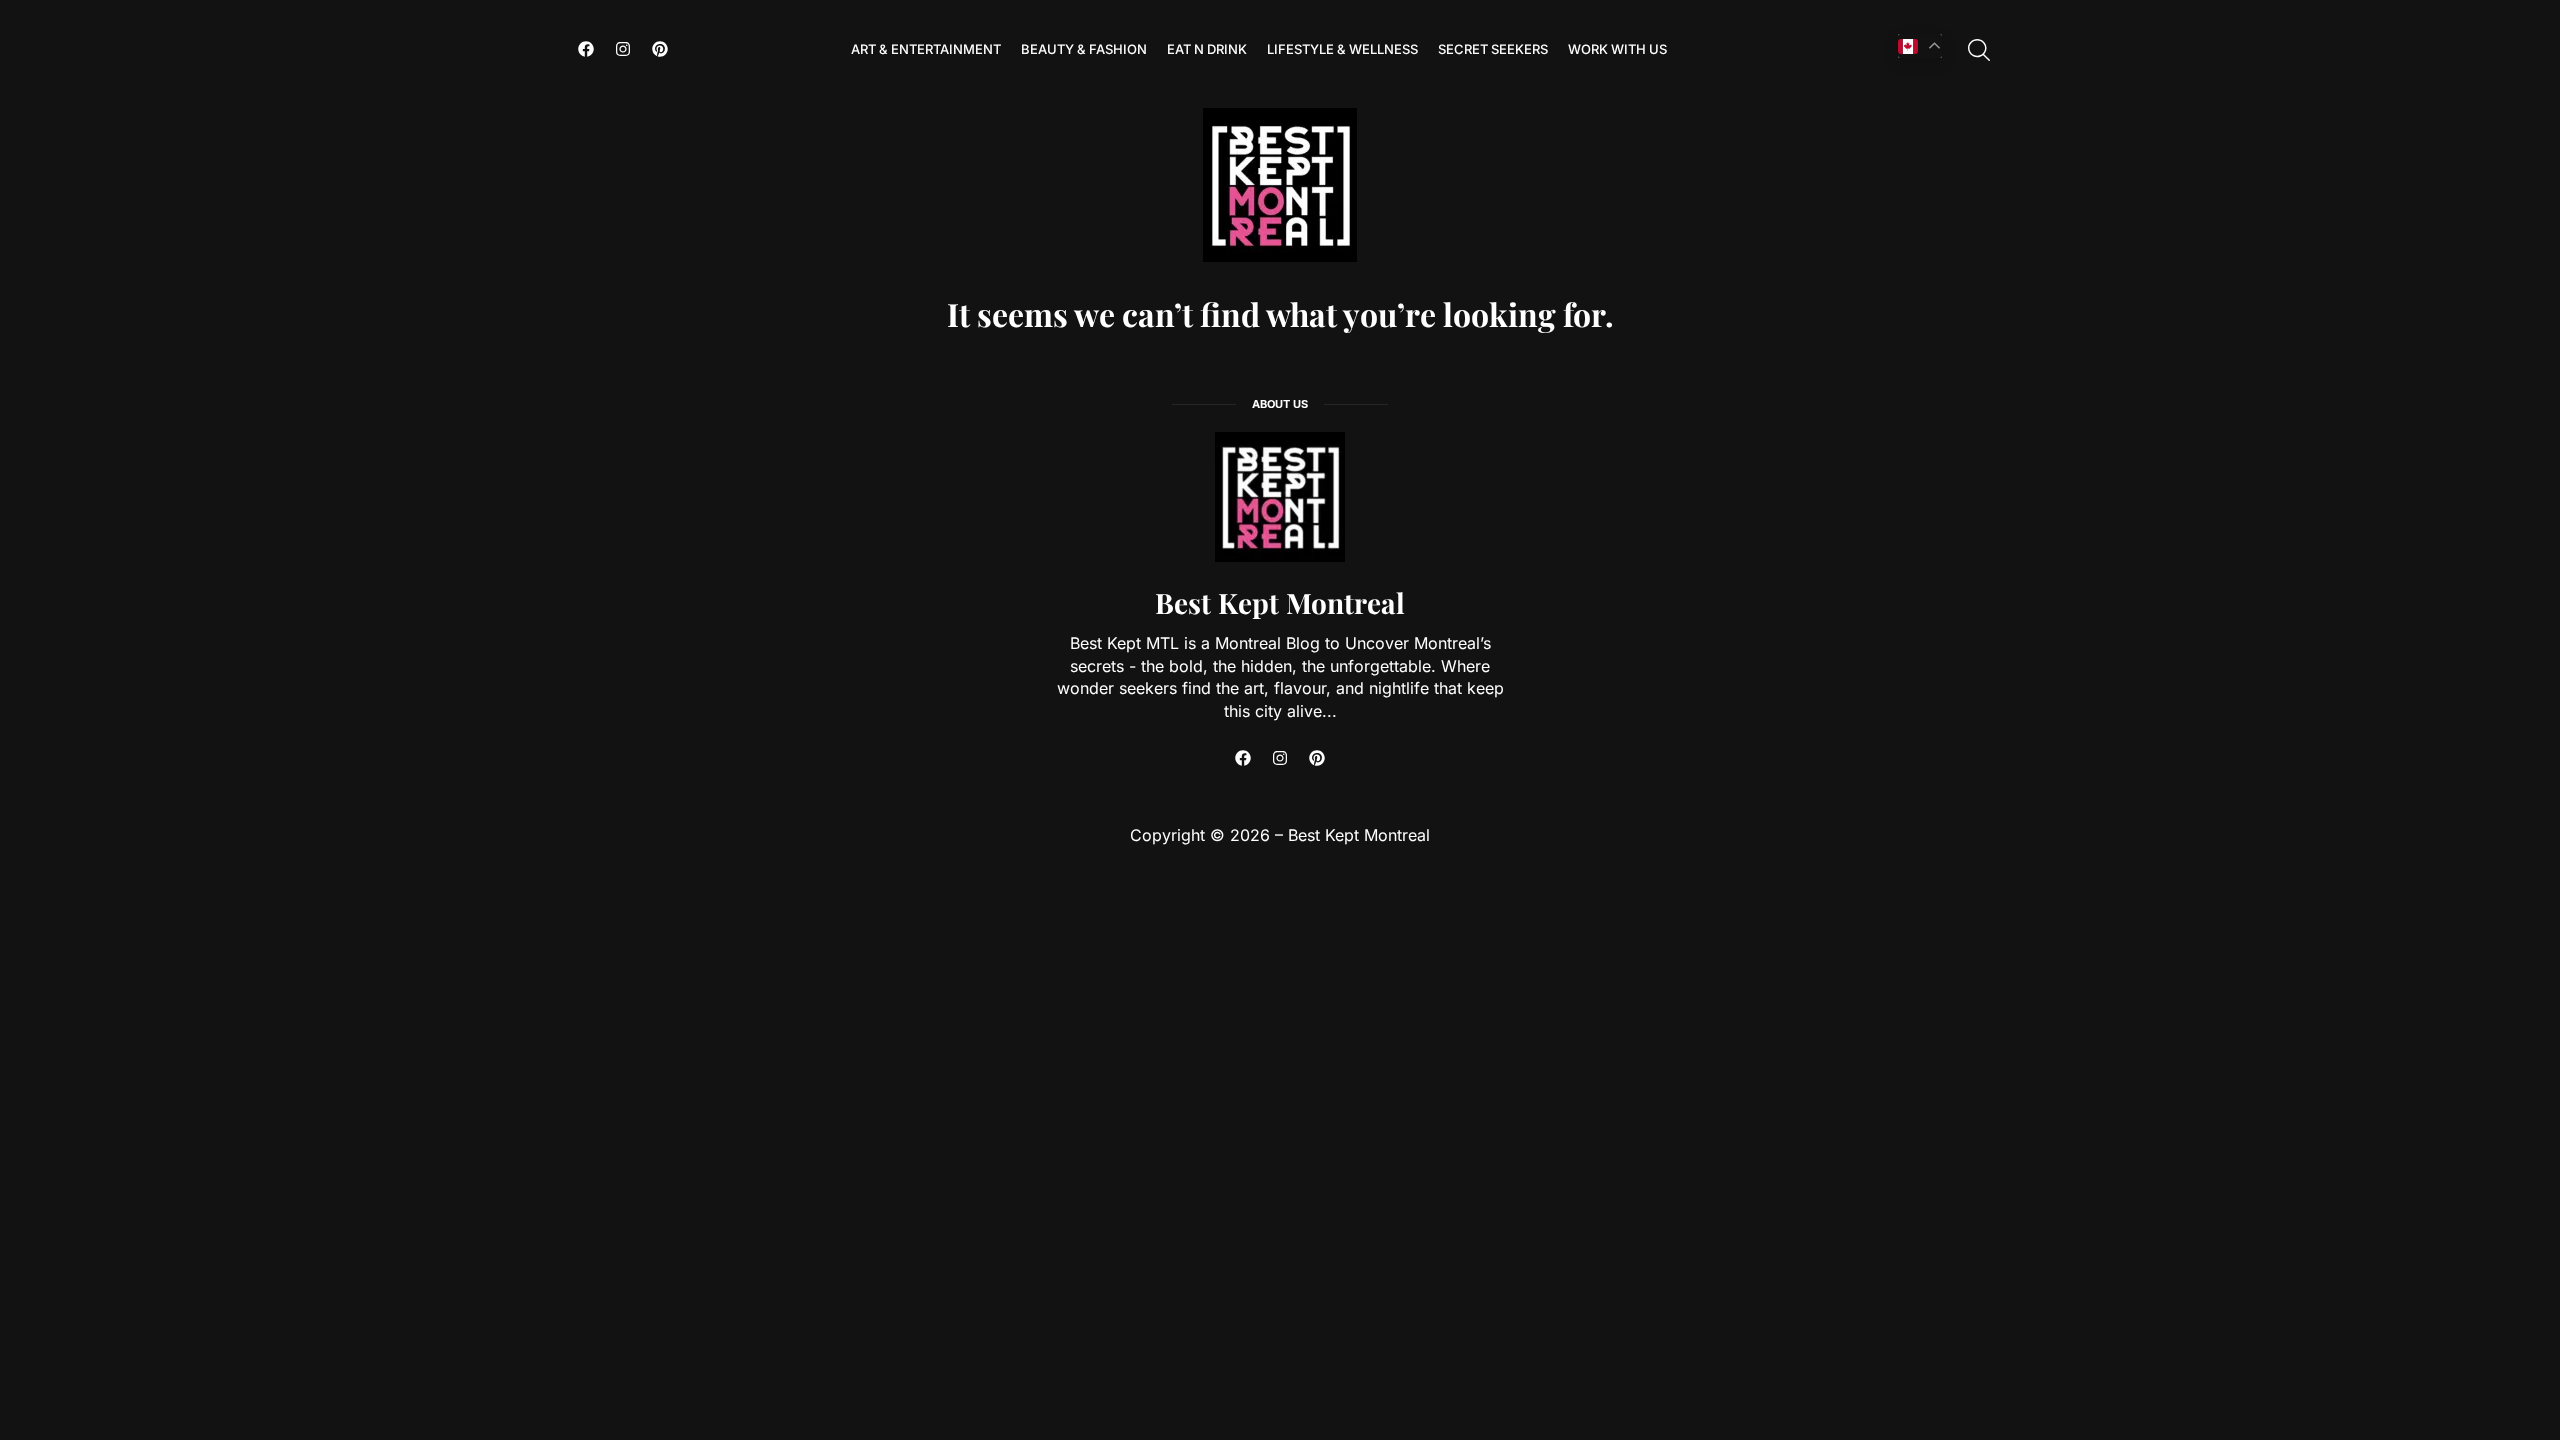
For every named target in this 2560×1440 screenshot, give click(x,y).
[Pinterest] (660, 49)
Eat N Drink (1207, 49)
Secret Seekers (1493, 49)
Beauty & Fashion (1084, 49)
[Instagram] (623, 49)
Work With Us (1617, 49)
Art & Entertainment (926, 49)
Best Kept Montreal (1280, 602)
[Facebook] (586, 49)
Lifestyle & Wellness (1342, 49)
